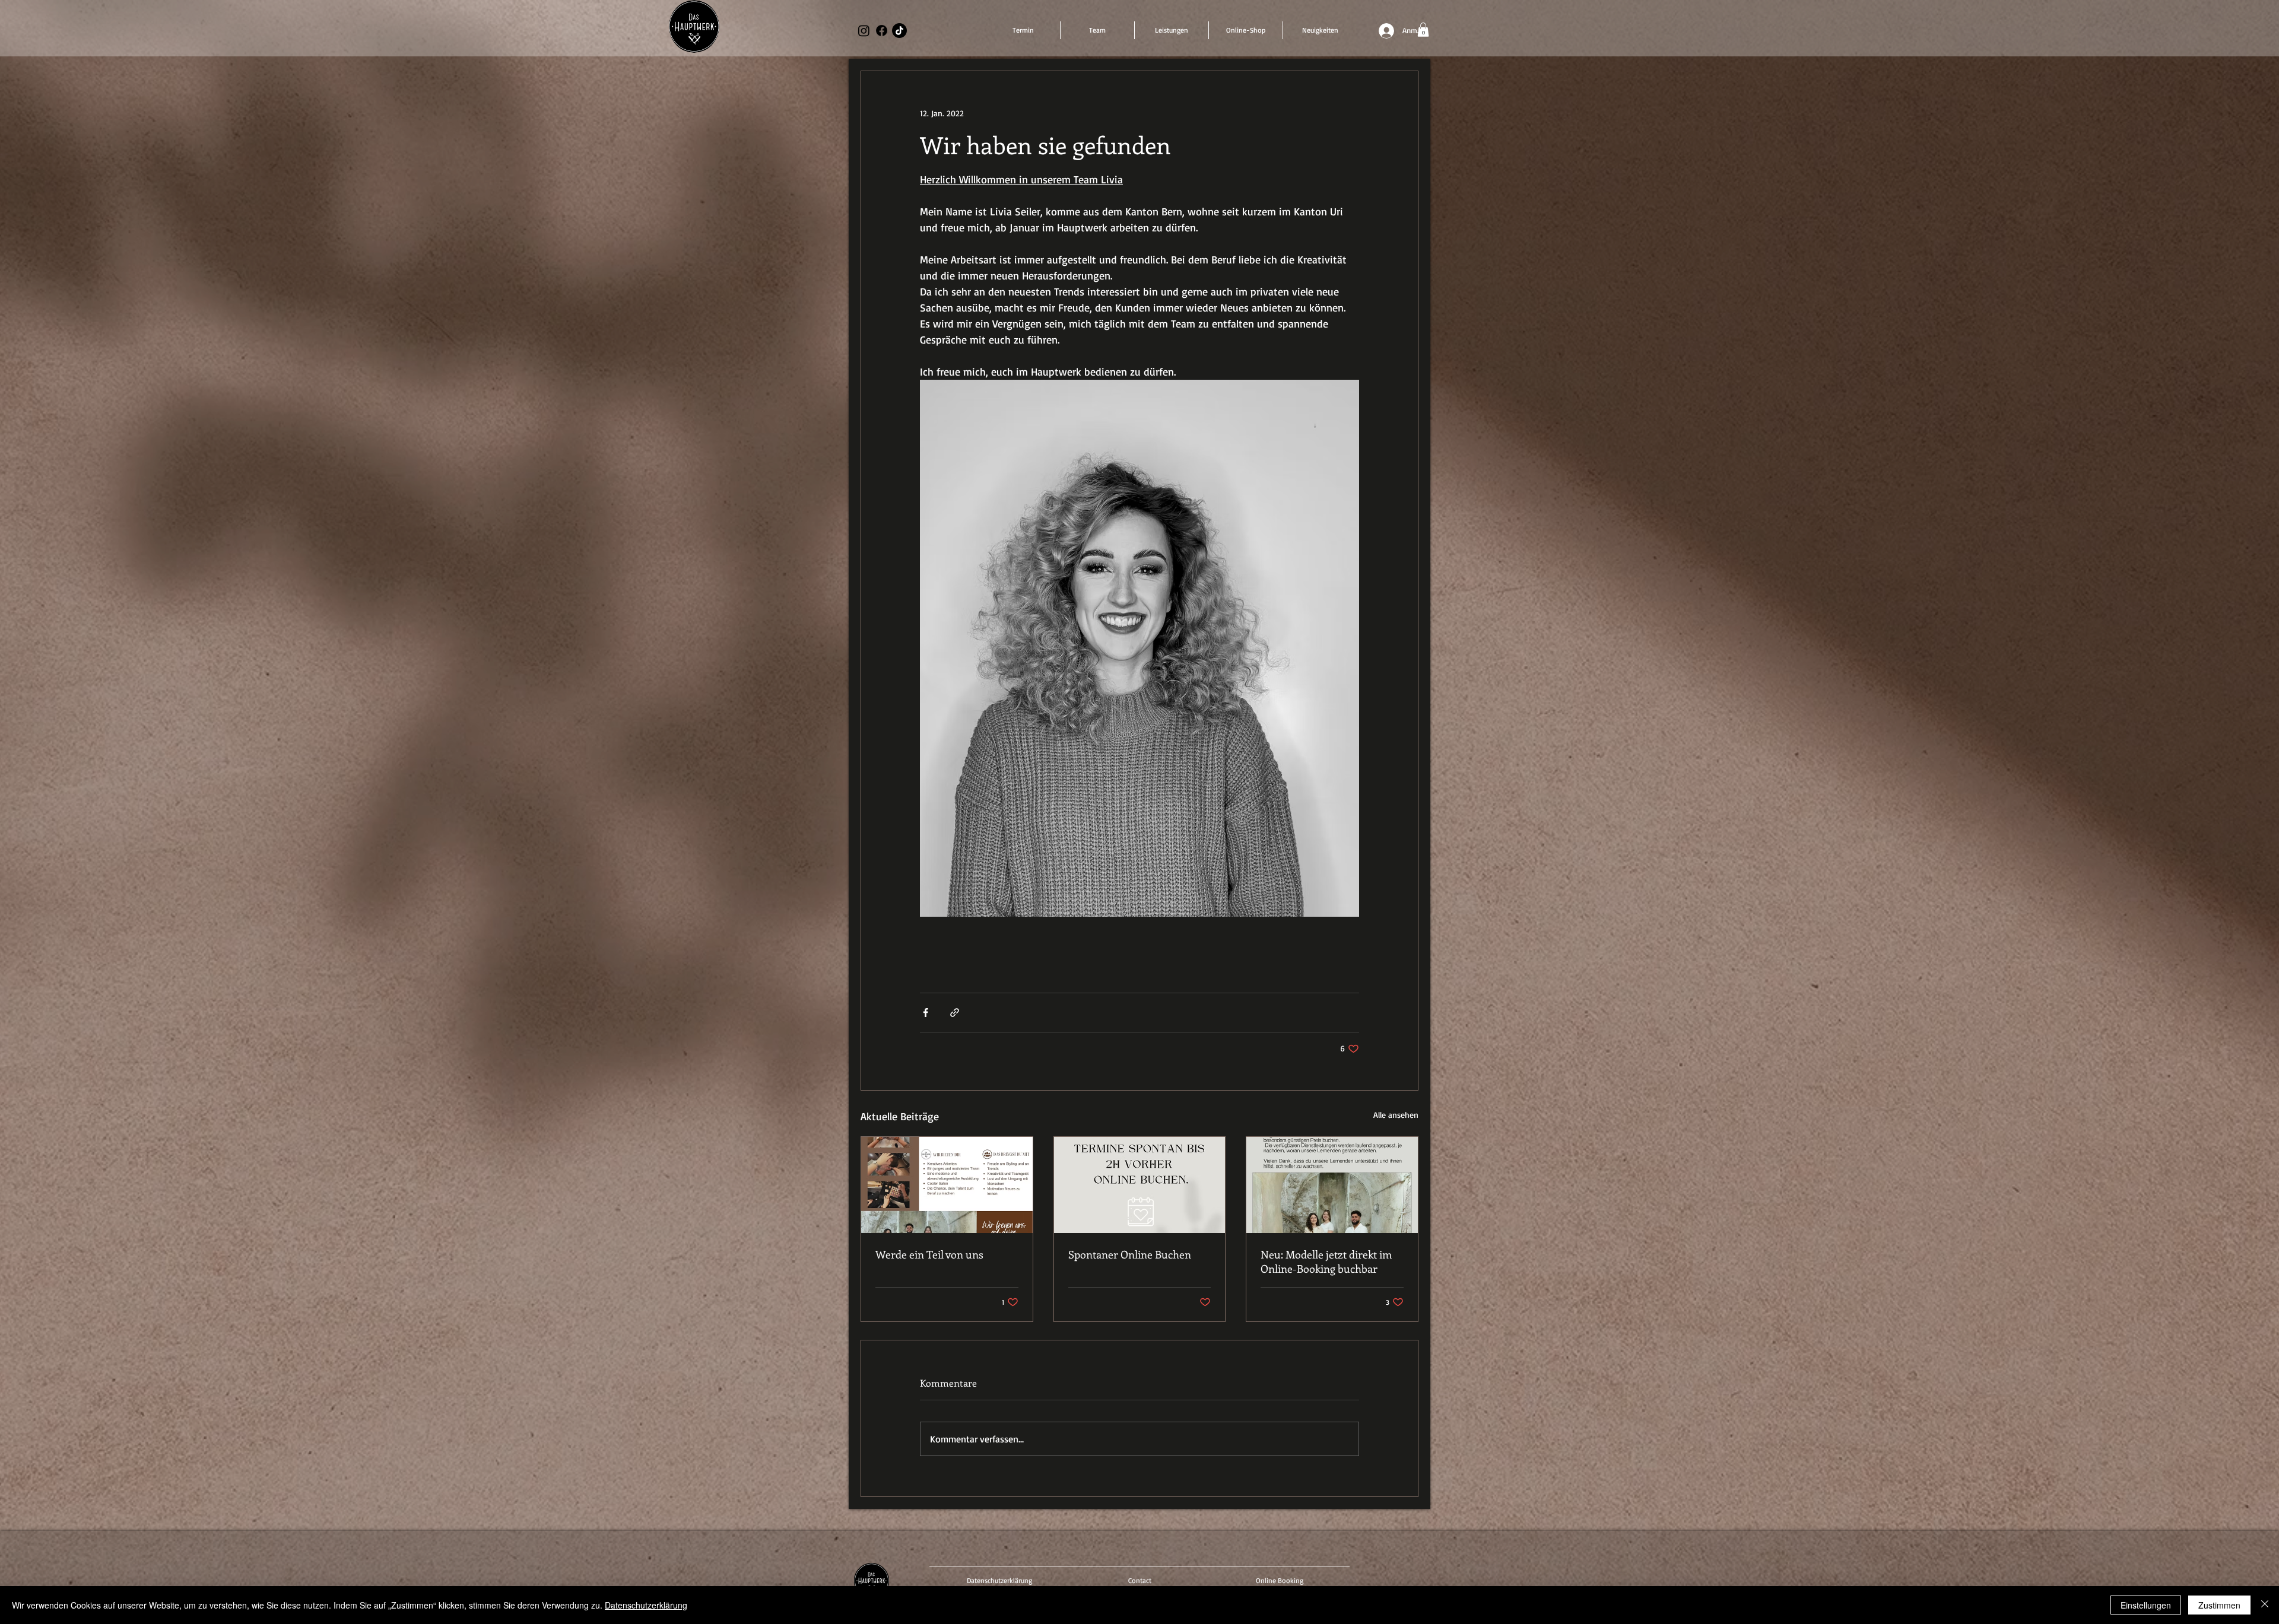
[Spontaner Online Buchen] (1140, 1185)
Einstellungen (2146, 1605)
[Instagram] (864, 31)
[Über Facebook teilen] (926, 1013)
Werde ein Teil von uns (929, 1254)
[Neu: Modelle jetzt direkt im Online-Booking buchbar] (1332, 1185)
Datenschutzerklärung (646, 1605)
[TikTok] (899, 31)
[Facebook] (882, 31)
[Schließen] (2265, 1605)
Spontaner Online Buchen (1130, 1254)
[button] (1423, 30)
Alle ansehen (1396, 1115)
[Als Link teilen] (955, 1013)
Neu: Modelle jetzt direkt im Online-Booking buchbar (1326, 1261)
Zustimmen (2219, 1605)
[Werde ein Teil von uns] (947, 1185)
